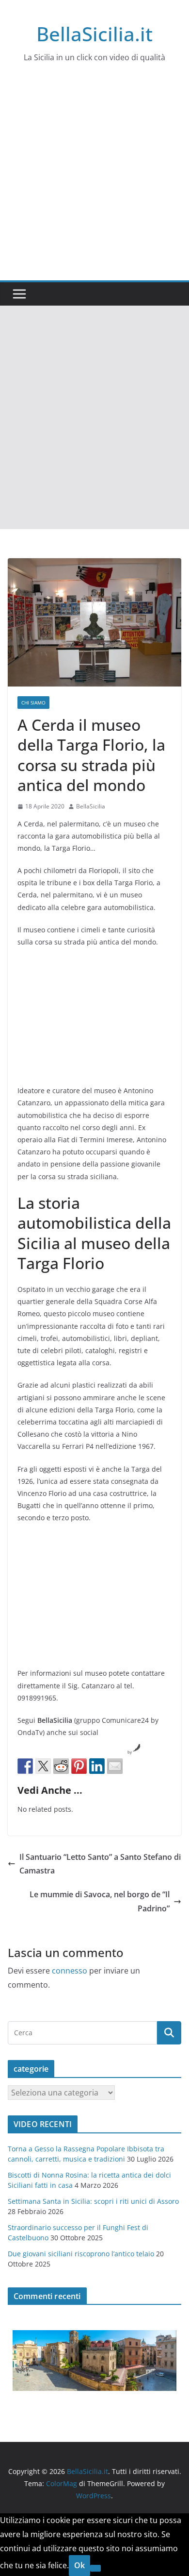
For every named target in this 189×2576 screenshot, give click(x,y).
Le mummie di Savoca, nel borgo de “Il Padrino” (100, 1901)
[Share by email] (115, 1766)
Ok (79, 2565)
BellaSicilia (91, 806)
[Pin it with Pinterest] (79, 1766)
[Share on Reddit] (61, 1766)
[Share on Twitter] (43, 1766)
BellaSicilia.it (94, 34)
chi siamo (33, 703)
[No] (95, 2568)
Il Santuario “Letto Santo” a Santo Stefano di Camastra (100, 1864)
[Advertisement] (94, 181)
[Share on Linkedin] (97, 1766)
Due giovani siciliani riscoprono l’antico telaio (81, 2254)
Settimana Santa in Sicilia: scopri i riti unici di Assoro (93, 2201)
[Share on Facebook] (25, 1766)
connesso (70, 1971)
